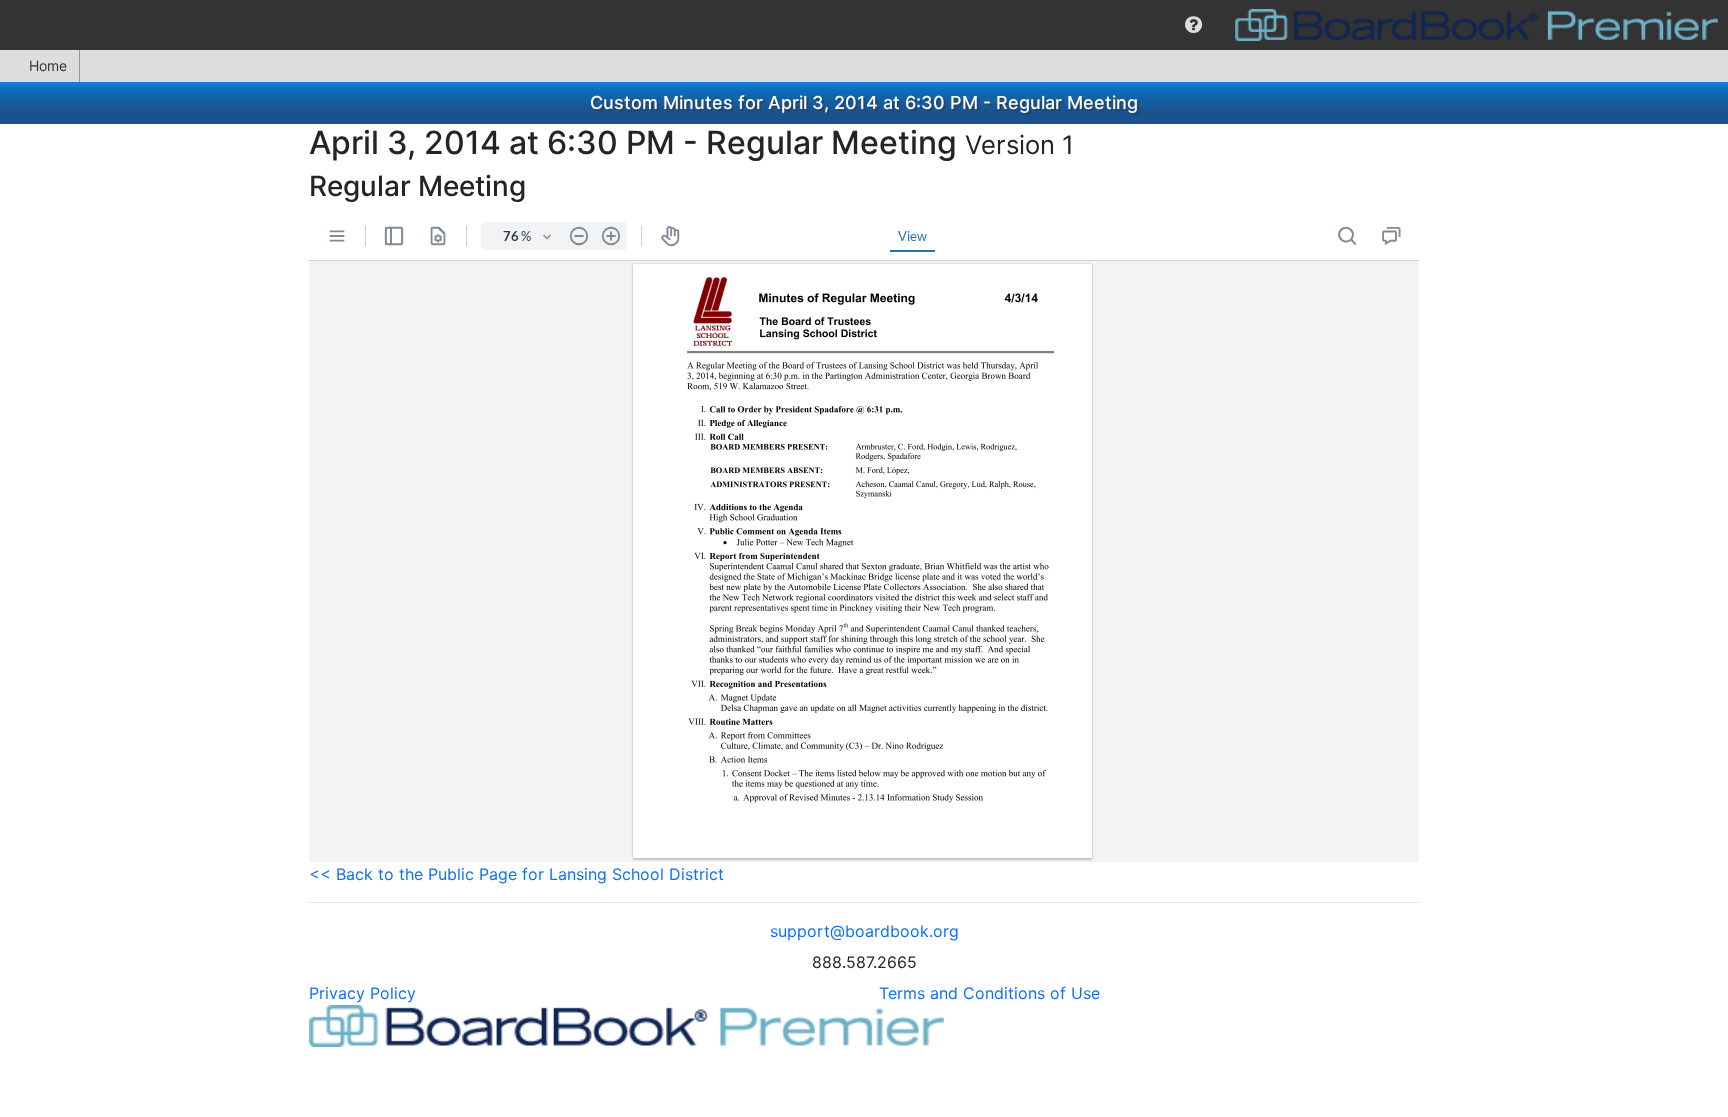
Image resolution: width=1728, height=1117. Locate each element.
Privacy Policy (362, 993)
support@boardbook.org (864, 931)
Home (48, 65)
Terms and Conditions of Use (989, 993)
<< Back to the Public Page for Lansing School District (516, 874)
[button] (1193, 25)
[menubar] (864, 25)
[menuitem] (1193, 25)
